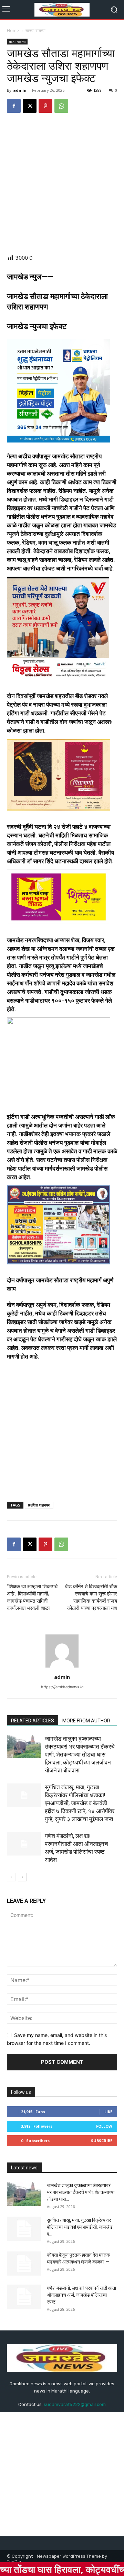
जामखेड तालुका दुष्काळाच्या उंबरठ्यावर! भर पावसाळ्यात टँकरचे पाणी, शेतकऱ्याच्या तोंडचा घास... (81, 2192)
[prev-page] (11, 1877)
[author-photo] (62, 1667)
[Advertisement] (62, 184)
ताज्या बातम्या (35, 31)
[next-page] (22, 1877)
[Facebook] (14, 106)
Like (108, 2112)
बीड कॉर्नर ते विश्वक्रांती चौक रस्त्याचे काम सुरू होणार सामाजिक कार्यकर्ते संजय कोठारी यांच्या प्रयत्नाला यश (91, 1597)
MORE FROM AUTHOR (86, 1721)
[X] (30, 106)
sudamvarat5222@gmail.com (75, 2404)
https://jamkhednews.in (62, 1687)
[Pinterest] (45, 106)
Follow (104, 2126)
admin (20, 90)
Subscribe (102, 2141)
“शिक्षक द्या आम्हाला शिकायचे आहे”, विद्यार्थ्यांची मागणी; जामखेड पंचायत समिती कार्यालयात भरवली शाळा (32, 1597)
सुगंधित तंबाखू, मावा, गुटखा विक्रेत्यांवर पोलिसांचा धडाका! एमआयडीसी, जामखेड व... (80, 2227)
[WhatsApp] (61, 106)
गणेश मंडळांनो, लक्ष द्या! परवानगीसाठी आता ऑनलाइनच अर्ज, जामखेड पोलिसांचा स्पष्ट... (81, 2295)
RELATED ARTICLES (33, 1721)
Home (13, 31)
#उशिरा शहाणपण (39, 1505)
